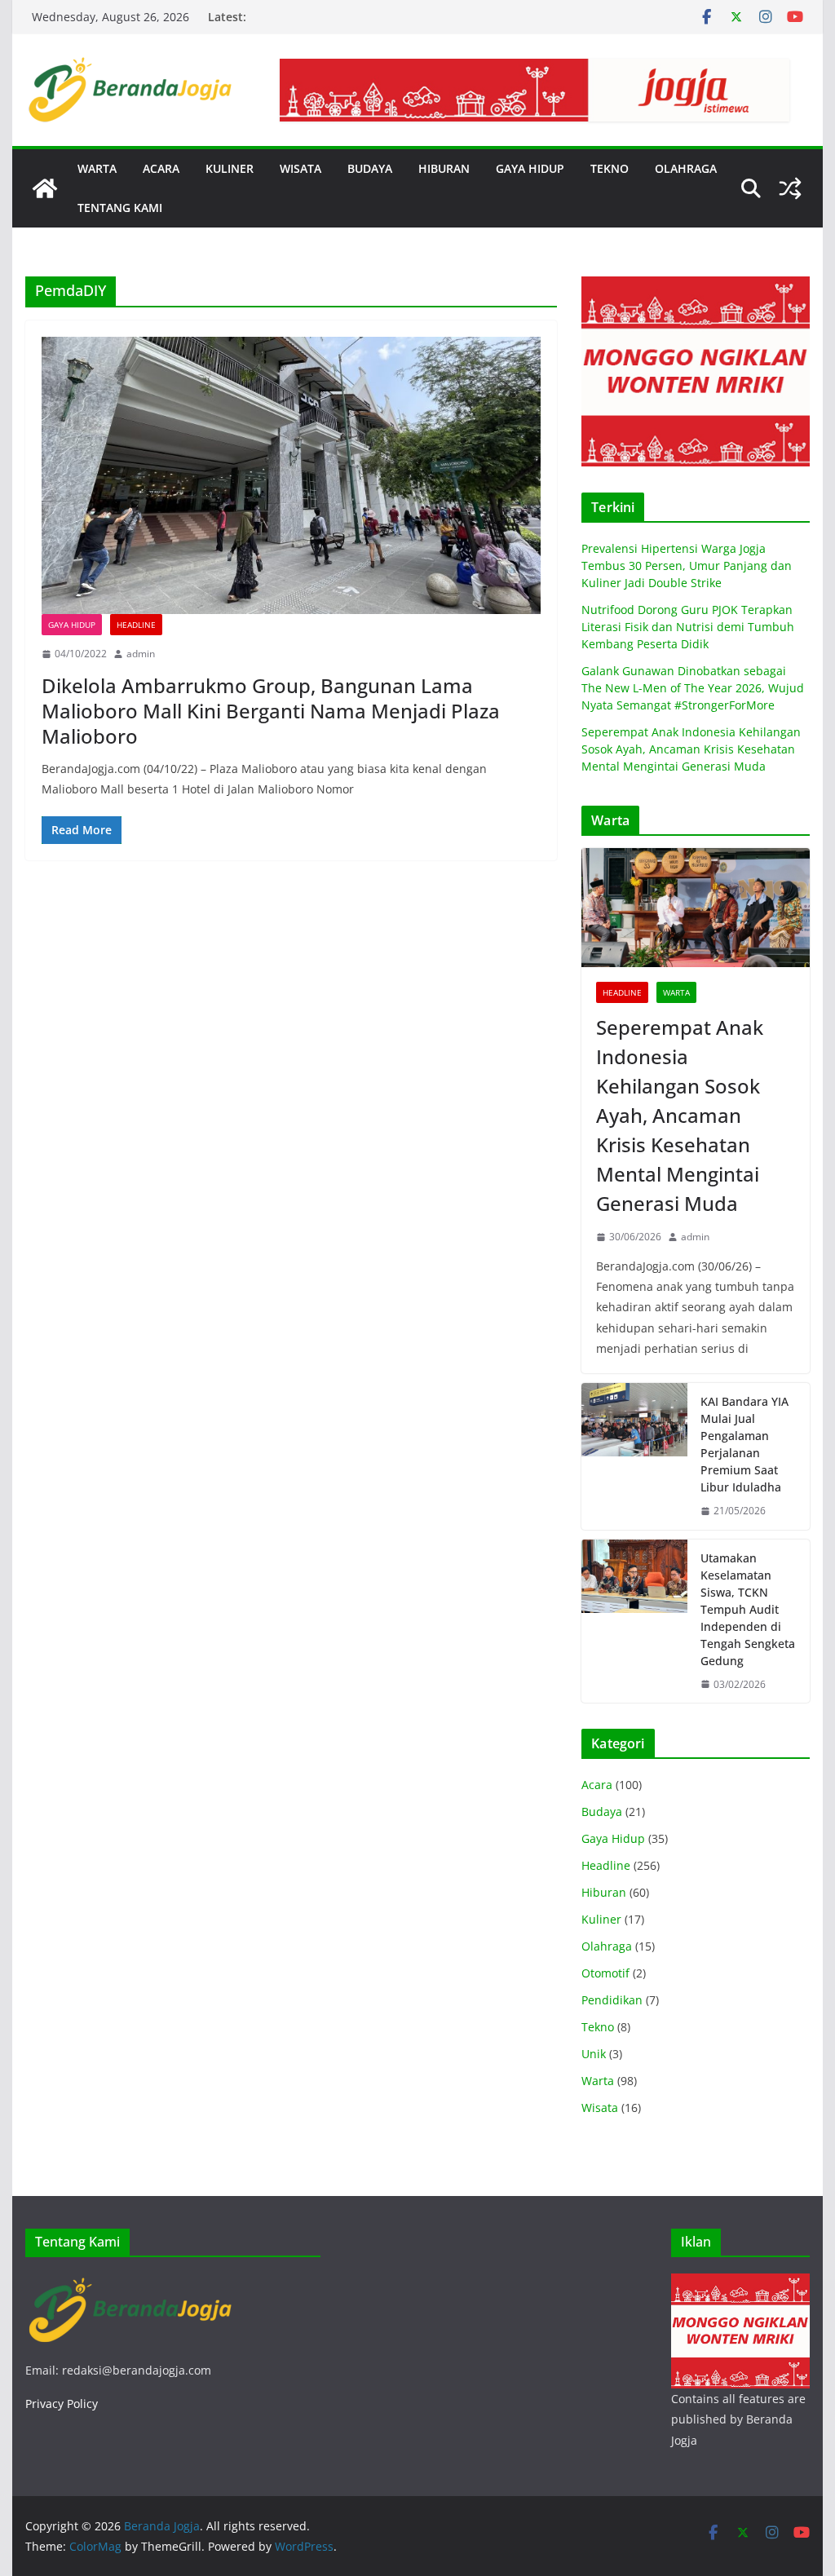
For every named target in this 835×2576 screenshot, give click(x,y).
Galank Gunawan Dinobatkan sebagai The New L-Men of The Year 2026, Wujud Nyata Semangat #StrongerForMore (693, 688)
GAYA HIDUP (530, 168)
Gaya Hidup (72, 625)
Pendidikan (612, 2000)
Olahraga (607, 1946)
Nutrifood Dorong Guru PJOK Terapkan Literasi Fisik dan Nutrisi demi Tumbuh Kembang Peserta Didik (688, 627)
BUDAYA (370, 168)
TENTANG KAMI (120, 208)
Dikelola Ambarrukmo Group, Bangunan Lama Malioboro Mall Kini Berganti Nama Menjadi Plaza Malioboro (271, 711)
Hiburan (604, 1892)
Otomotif (605, 1973)
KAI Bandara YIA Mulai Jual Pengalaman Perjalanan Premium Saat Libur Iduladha (744, 1444)
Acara (597, 1785)
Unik (594, 2054)
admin (141, 654)
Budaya (602, 1812)
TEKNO (610, 168)
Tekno (598, 2027)
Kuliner (601, 1919)
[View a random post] (790, 188)
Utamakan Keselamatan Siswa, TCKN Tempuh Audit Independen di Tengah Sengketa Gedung (748, 1609)
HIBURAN (444, 168)
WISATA (300, 168)
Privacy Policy (62, 2404)
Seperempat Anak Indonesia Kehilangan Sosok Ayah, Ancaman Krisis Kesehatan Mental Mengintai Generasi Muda (691, 749)
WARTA (97, 168)
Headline (136, 625)
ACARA (161, 168)
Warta (676, 992)
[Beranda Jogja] (45, 188)
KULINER (230, 168)
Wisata (600, 2108)
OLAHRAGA (686, 168)
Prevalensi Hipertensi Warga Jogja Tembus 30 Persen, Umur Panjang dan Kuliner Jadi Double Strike (687, 566)
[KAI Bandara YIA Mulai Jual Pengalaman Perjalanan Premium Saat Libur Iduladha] (634, 1456)
